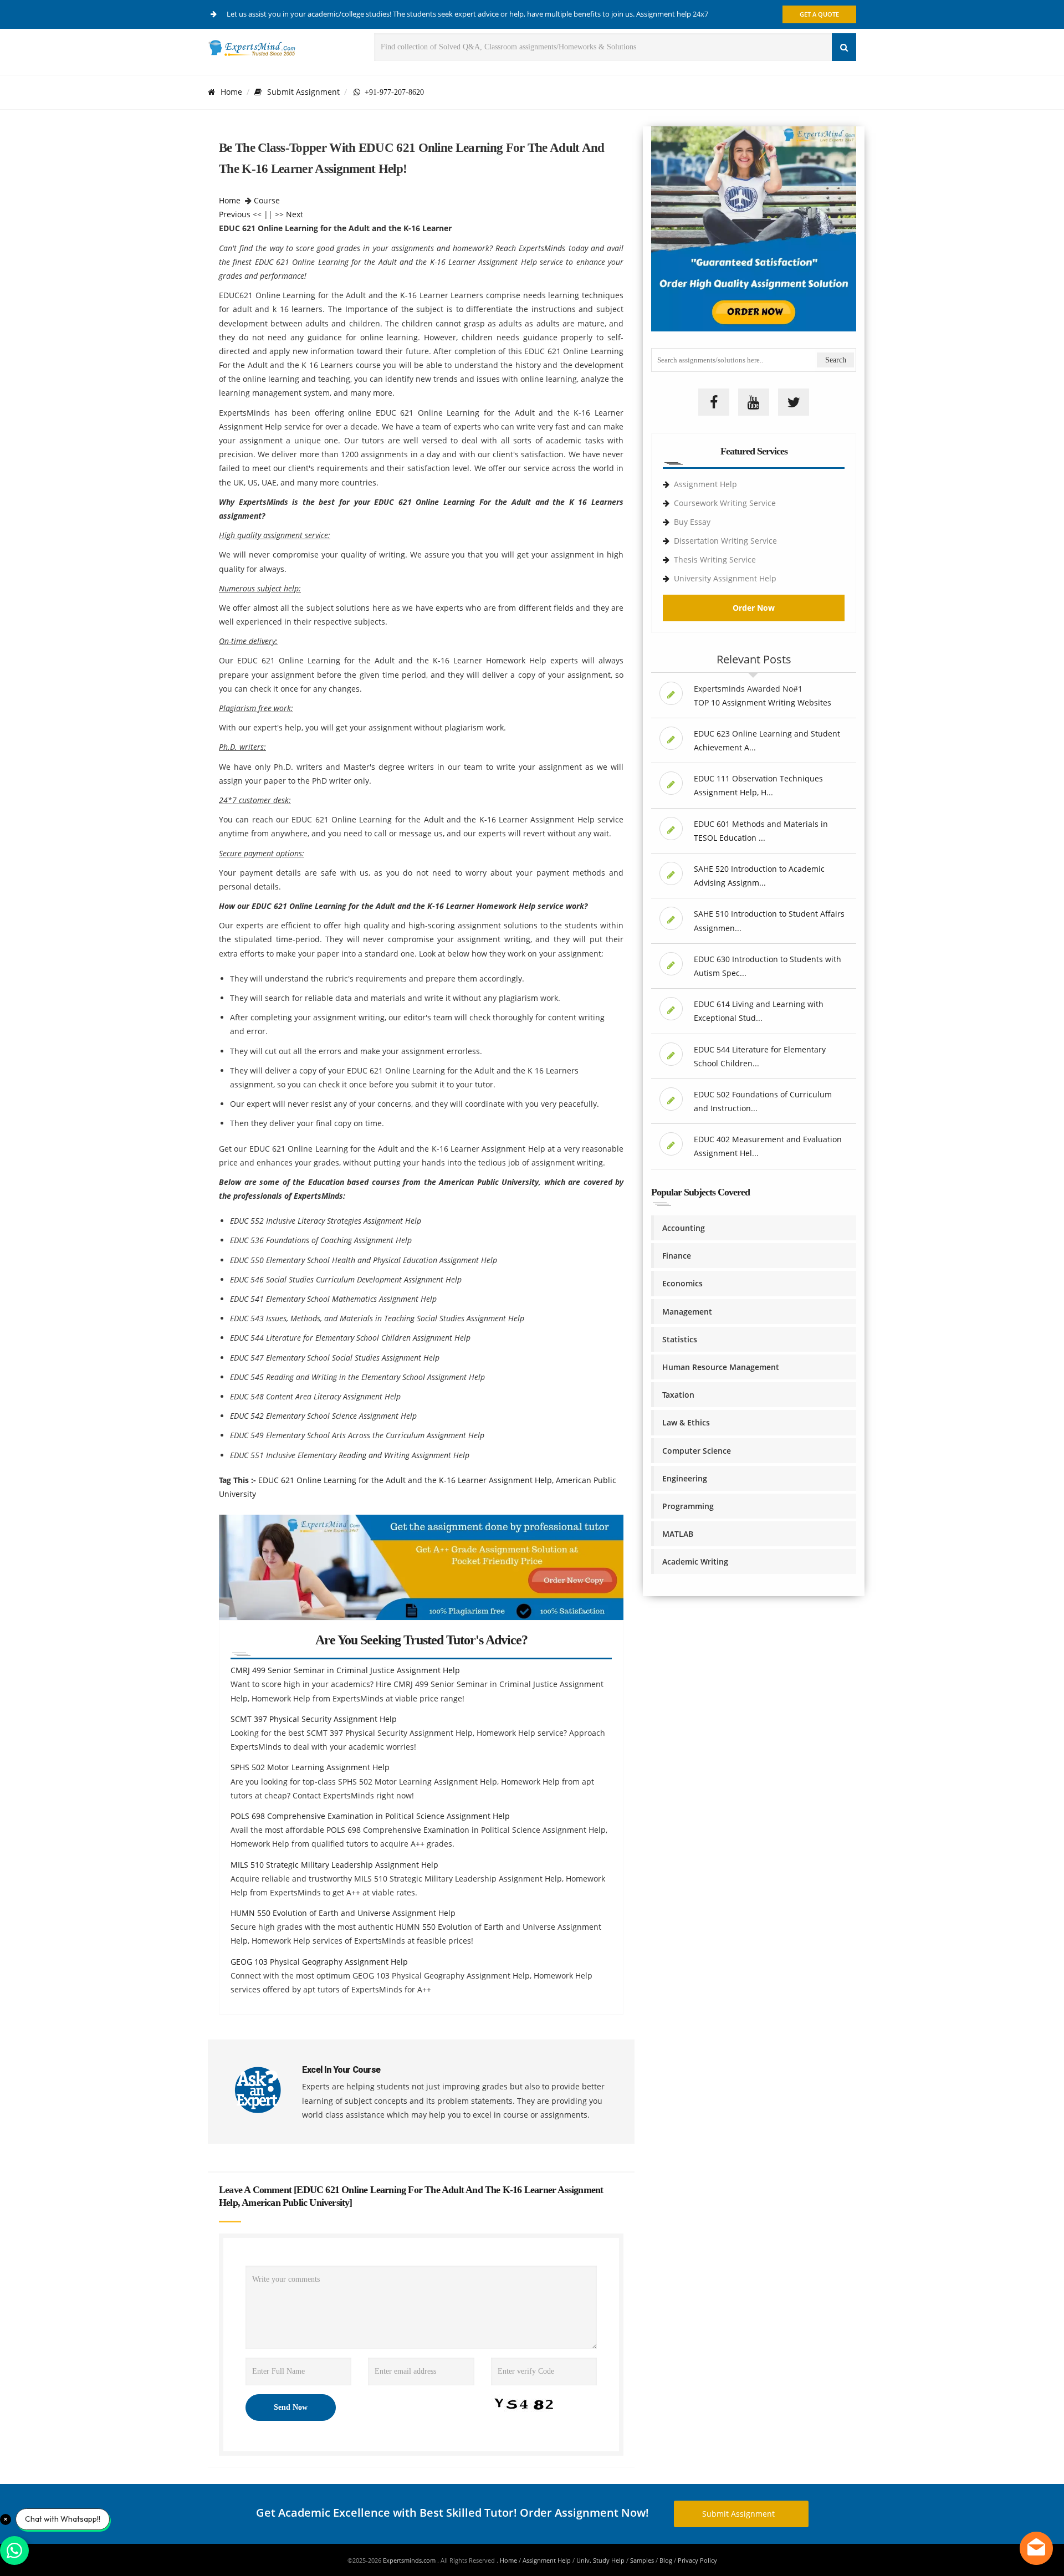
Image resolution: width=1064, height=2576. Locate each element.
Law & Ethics (686, 1422)
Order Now (754, 608)
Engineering (685, 1478)
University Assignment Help (725, 578)
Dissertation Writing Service (725, 541)
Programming (688, 1506)
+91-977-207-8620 (392, 92)
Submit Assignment (303, 92)
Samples (642, 2560)
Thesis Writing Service (715, 559)
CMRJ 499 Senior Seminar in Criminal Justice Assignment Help (345, 1670)
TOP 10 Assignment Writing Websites (763, 702)
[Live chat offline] (1036, 2548)
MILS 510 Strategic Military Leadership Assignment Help (334, 1865)
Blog (666, 2560)
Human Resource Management (721, 1367)
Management (687, 1312)
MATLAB (678, 1534)
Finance (677, 1256)
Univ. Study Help (600, 2560)
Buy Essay (692, 522)
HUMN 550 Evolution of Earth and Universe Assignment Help (343, 1913)
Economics (682, 1283)
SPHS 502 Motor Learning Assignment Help (310, 1767)
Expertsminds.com (410, 2560)
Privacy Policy (697, 2560)
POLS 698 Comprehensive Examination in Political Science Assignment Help (370, 1816)
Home (231, 92)
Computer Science (697, 1451)
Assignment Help (705, 484)
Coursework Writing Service (725, 503)
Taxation (678, 1395)
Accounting (684, 1228)
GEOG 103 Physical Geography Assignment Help (319, 1962)
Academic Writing (695, 1562)
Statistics (680, 1339)
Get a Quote (819, 14)
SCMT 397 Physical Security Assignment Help (314, 1719)
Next (295, 214)
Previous (235, 214)
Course (267, 200)
